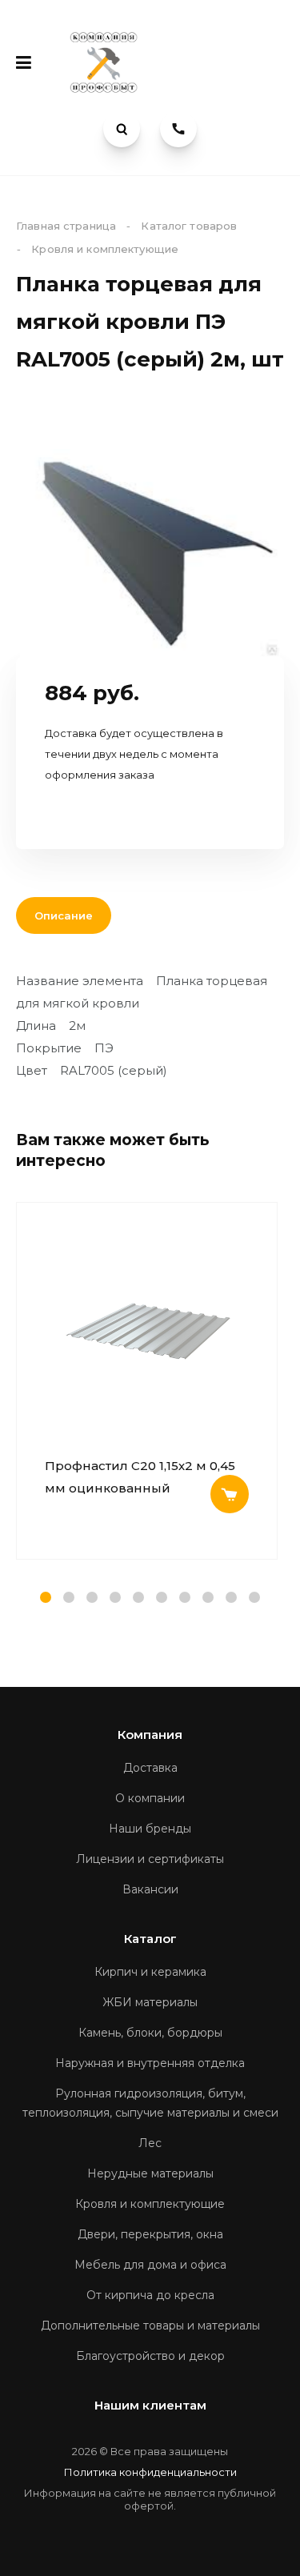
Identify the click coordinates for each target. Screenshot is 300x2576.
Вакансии (150, 1889)
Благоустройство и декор (150, 2356)
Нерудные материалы (150, 2173)
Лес (150, 2143)
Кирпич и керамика (150, 1972)
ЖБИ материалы (150, 2002)
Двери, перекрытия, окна (150, 2234)
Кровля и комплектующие (150, 2204)
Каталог (150, 1939)
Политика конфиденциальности (150, 2472)
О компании (150, 1798)
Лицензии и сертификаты (150, 1859)
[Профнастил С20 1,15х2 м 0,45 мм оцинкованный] (147, 1331)
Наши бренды (150, 1829)
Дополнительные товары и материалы (150, 2326)
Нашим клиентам (150, 2405)
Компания (150, 1735)
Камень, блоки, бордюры (150, 2033)
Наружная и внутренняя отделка (150, 2063)
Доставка (150, 1768)
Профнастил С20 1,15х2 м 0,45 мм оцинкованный (140, 1477)
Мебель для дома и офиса (150, 2265)
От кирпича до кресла (150, 2295)
